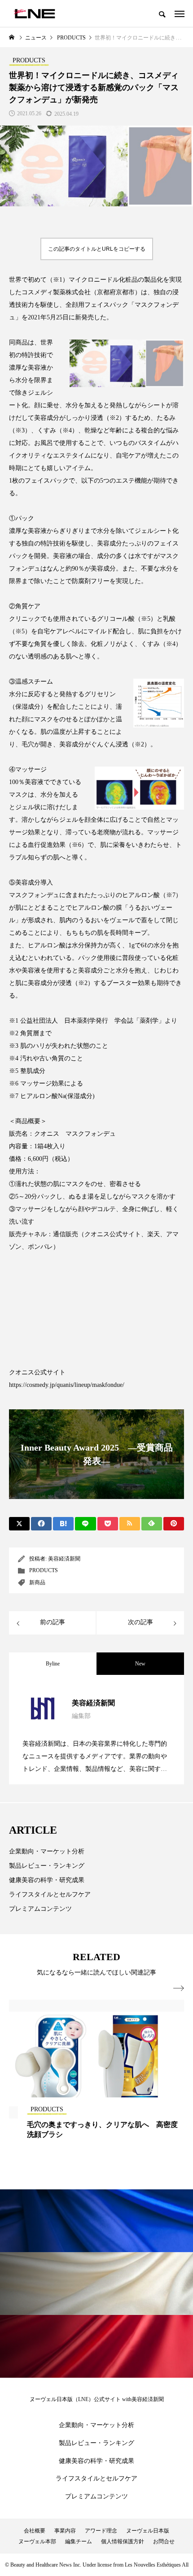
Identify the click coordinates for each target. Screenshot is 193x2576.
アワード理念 (101, 2531)
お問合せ (164, 2541)
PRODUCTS (44, 1570)
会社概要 (35, 2531)
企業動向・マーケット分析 (47, 1851)
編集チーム (79, 2541)
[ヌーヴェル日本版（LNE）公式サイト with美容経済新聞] (34, 13)
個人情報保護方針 (123, 2541)
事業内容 (65, 2531)
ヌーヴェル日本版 (148, 2531)
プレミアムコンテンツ (40, 1909)
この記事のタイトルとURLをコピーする (97, 249)
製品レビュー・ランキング (47, 1866)
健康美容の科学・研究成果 (47, 1880)
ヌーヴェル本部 (37, 2541)
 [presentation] (179, 1988)
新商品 (37, 1582)
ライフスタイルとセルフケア (50, 1894)
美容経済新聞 (64, 1559)
